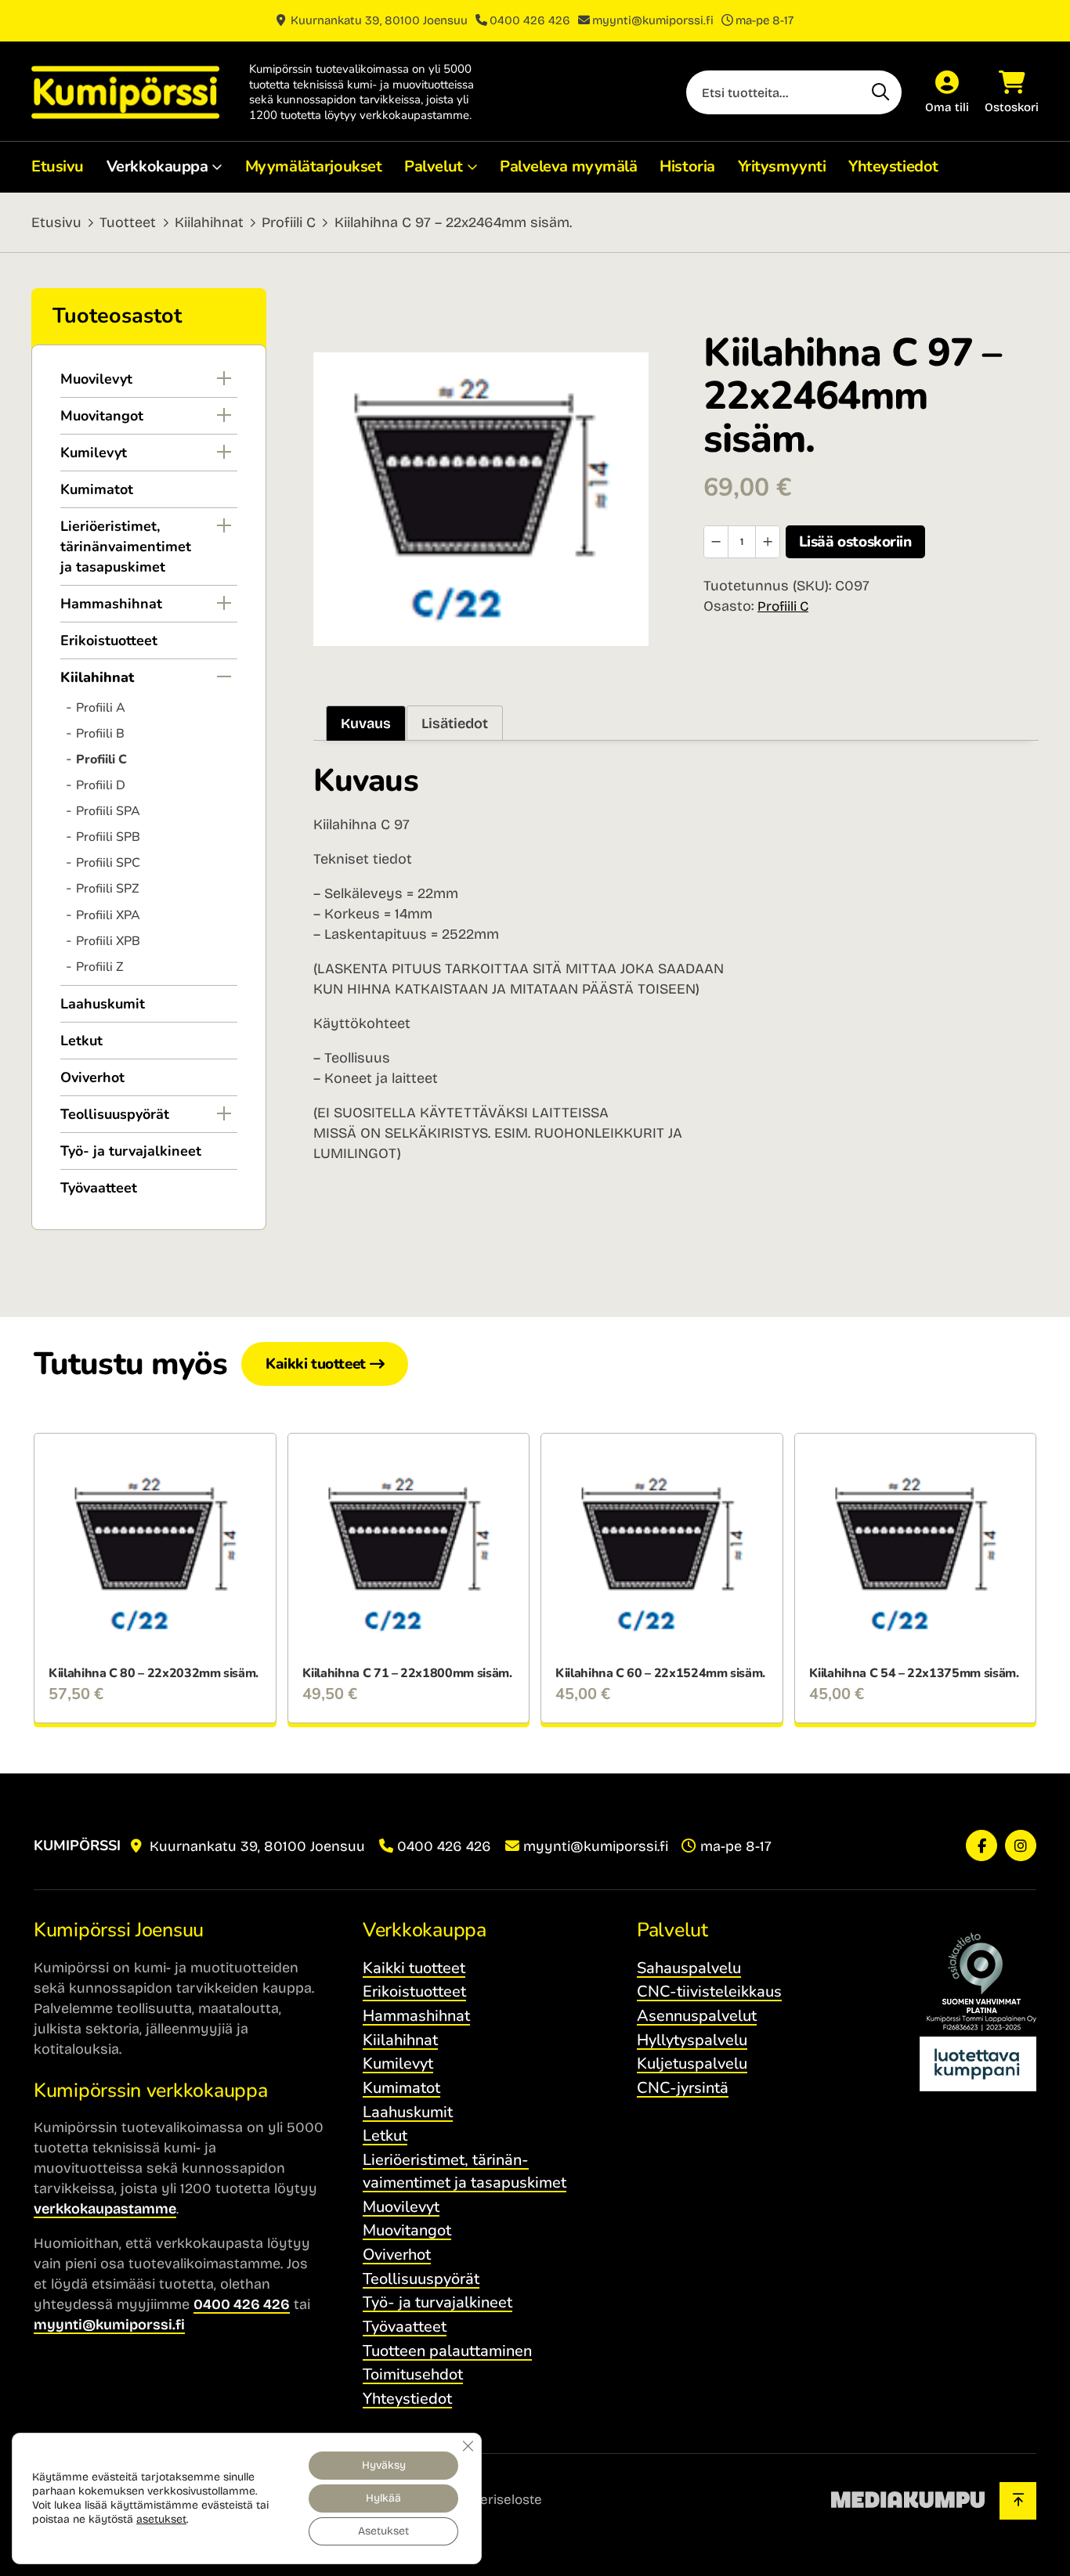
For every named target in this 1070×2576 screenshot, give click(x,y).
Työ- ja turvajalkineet (131, 1151)
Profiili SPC (108, 863)
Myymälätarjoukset (314, 166)
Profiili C (289, 222)
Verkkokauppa (157, 166)
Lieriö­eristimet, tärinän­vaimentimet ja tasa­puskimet (126, 547)
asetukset (161, 2519)
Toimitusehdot (413, 2374)
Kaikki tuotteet (316, 1364)
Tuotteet (128, 222)
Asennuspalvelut (697, 2016)
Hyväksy (384, 2465)
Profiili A (101, 708)
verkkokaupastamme (105, 2209)
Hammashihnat (111, 604)
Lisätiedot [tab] (455, 723)
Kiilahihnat (209, 222)
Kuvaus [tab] (366, 723)
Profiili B (100, 734)
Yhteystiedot (893, 166)
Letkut (81, 1041)
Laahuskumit (103, 1004)
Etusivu (58, 166)
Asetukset (383, 2531)
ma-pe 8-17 (765, 20)
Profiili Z (99, 967)
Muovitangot (102, 416)
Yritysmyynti (782, 166)
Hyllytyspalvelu (692, 2040)
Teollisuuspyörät (115, 1114)
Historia (687, 166)
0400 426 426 (530, 20)
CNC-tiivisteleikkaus (709, 1992)
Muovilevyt (96, 379)
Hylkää (383, 2498)
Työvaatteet (99, 1188)
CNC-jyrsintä (683, 2088)
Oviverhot (92, 1077)
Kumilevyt (94, 453)
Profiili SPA (108, 811)
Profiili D (101, 785)
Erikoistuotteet (109, 640)
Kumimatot (97, 489)
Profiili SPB (108, 837)
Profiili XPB (108, 941)
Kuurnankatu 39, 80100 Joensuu (378, 20)
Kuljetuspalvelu (692, 2064)
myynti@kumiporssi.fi (653, 20)
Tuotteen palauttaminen (447, 2351)
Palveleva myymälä (569, 166)
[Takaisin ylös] (1018, 2501)
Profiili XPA (108, 915)
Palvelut (433, 166)
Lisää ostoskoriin (855, 542)
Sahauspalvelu (689, 1968)
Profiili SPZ (107, 889)
